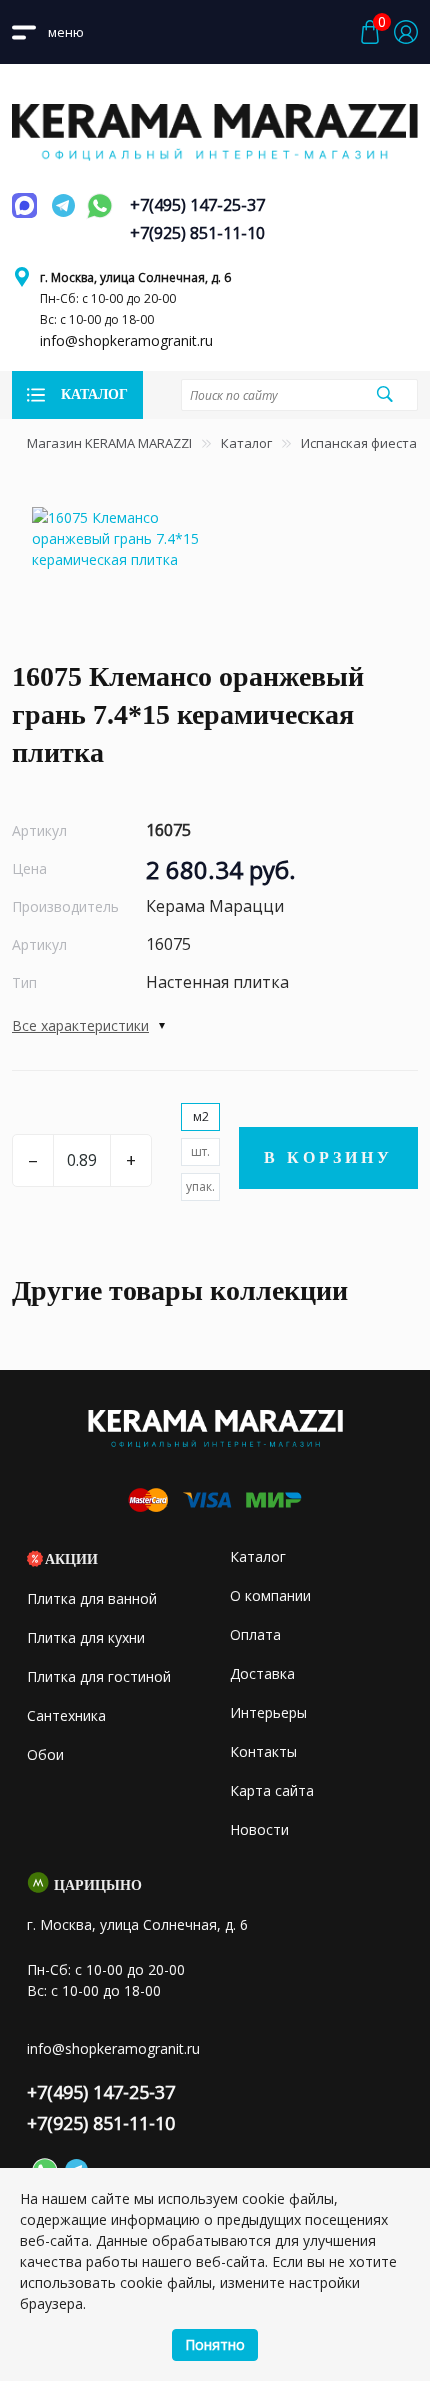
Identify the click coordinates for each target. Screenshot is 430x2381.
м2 (201, 1116)
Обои (45, 1754)
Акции (71, 1559)
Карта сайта (272, 1790)
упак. (200, 1186)
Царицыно (98, 1885)
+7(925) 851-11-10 (197, 233)
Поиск (385, 394)
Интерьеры (268, 1712)
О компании (270, 1595)
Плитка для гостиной (99, 1676)
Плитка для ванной (92, 1598)
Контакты (263, 1751)
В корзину (328, 1157)
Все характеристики (80, 1025)
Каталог (246, 443)
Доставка (262, 1673)
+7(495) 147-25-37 (197, 205)
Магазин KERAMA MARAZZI (109, 443)
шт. (200, 1151)
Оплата (255, 1634)
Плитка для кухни (86, 1637)
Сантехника (66, 1715)
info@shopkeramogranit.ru (126, 340)
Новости (259, 1829)
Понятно (215, 2344)
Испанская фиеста (359, 443)
